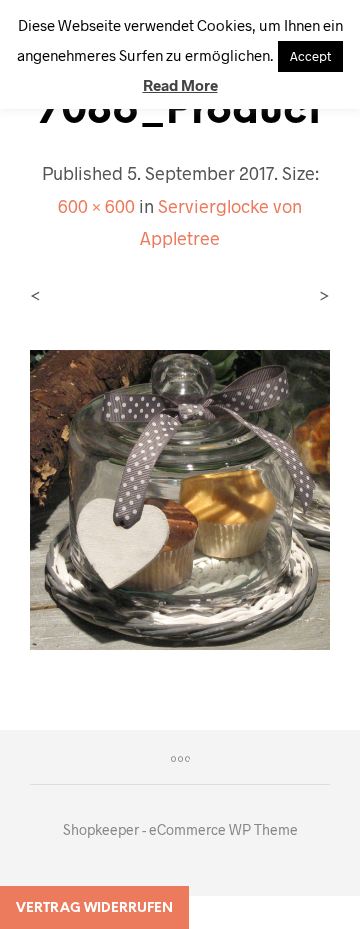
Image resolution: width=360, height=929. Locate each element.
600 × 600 (96, 206)
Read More (180, 85)
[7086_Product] (180, 497)
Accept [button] (310, 56)
